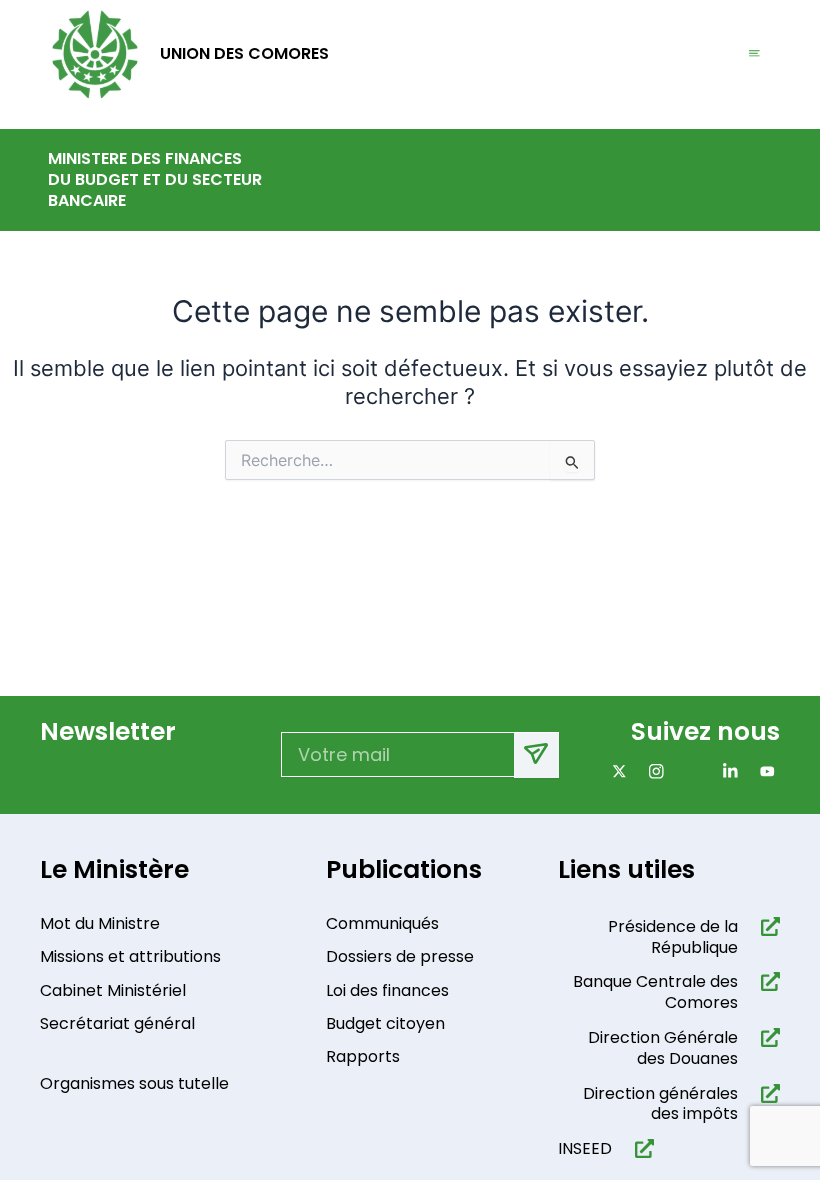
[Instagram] (652, 771)
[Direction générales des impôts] (766, 1093)
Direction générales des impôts (660, 1104)
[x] (615, 771)
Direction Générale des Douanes (663, 1048)
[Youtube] (763, 771)
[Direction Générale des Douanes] (766, 1037)
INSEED (585, 1148)
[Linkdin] (726, 771)
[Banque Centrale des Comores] (766, 981)
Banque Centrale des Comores (655, 992)
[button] (759, 180)
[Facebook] (689, 771)
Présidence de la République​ (673, 937)
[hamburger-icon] (754, 54)
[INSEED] (640, 1148)
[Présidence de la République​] (766, 926)
